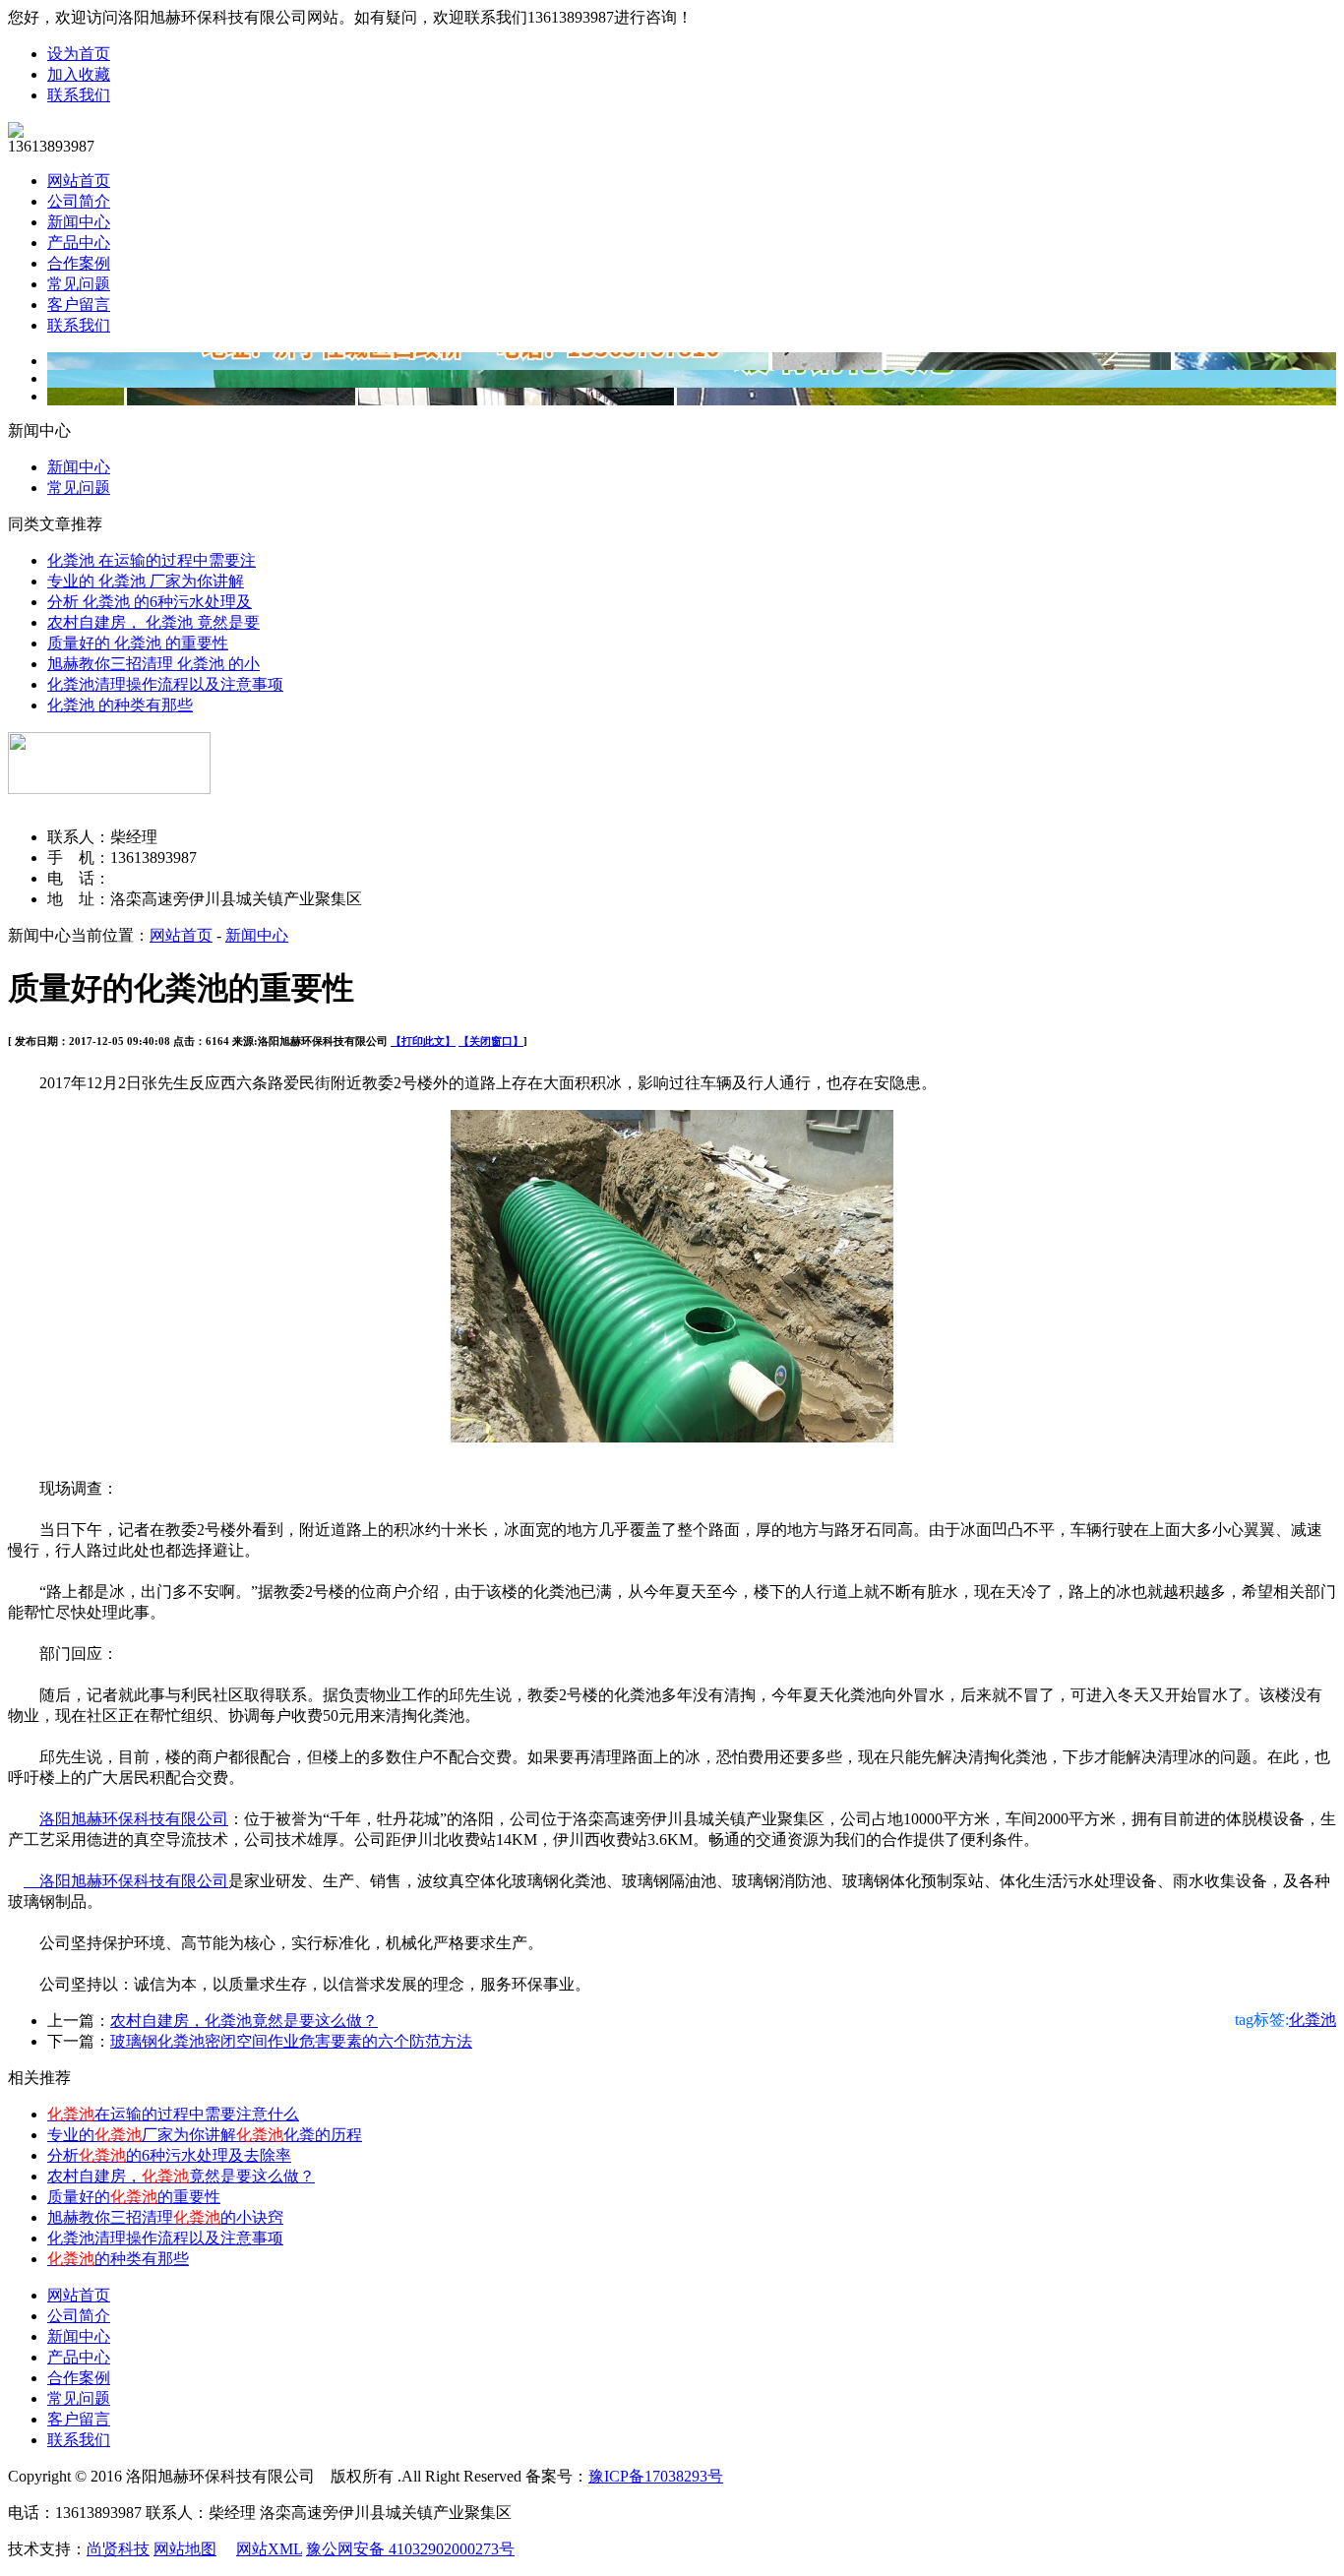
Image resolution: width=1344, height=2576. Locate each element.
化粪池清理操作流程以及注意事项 (165, 684)
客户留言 (79, 305)
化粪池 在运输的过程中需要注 (152, 560)
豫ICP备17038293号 (656, 2476)
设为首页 (79, 54)
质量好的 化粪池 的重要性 (138, 643)
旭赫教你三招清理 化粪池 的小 (153, 664)
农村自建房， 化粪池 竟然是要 (153, 622)
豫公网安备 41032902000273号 (410, 2549)
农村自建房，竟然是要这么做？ (181, 2176)
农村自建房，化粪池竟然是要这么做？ (244, 2021)
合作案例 (79, 263)
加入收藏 (79, 74)
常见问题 (79, 284)
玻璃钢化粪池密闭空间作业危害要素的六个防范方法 (291, 2041)
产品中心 (79, 243)
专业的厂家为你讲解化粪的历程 (205, 2135)
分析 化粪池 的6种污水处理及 (150, 602)
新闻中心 (79, 222)
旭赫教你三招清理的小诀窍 (165, 2217)
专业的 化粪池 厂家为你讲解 (146, 581)
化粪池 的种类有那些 (120, 705)
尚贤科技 (118, 2549)
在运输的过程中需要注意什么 (173, 2114)
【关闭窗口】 (491, 1041)
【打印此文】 (423, 1041)
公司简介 (79, 201)
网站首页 (79, 181)
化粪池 (1313, 2020)
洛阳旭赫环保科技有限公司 (134, 1819)
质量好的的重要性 (134, 2197)
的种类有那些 (118, 2259)
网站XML (269, 2549)
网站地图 (185, 2549)
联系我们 (79, 95)
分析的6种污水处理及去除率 (169, 2155)
